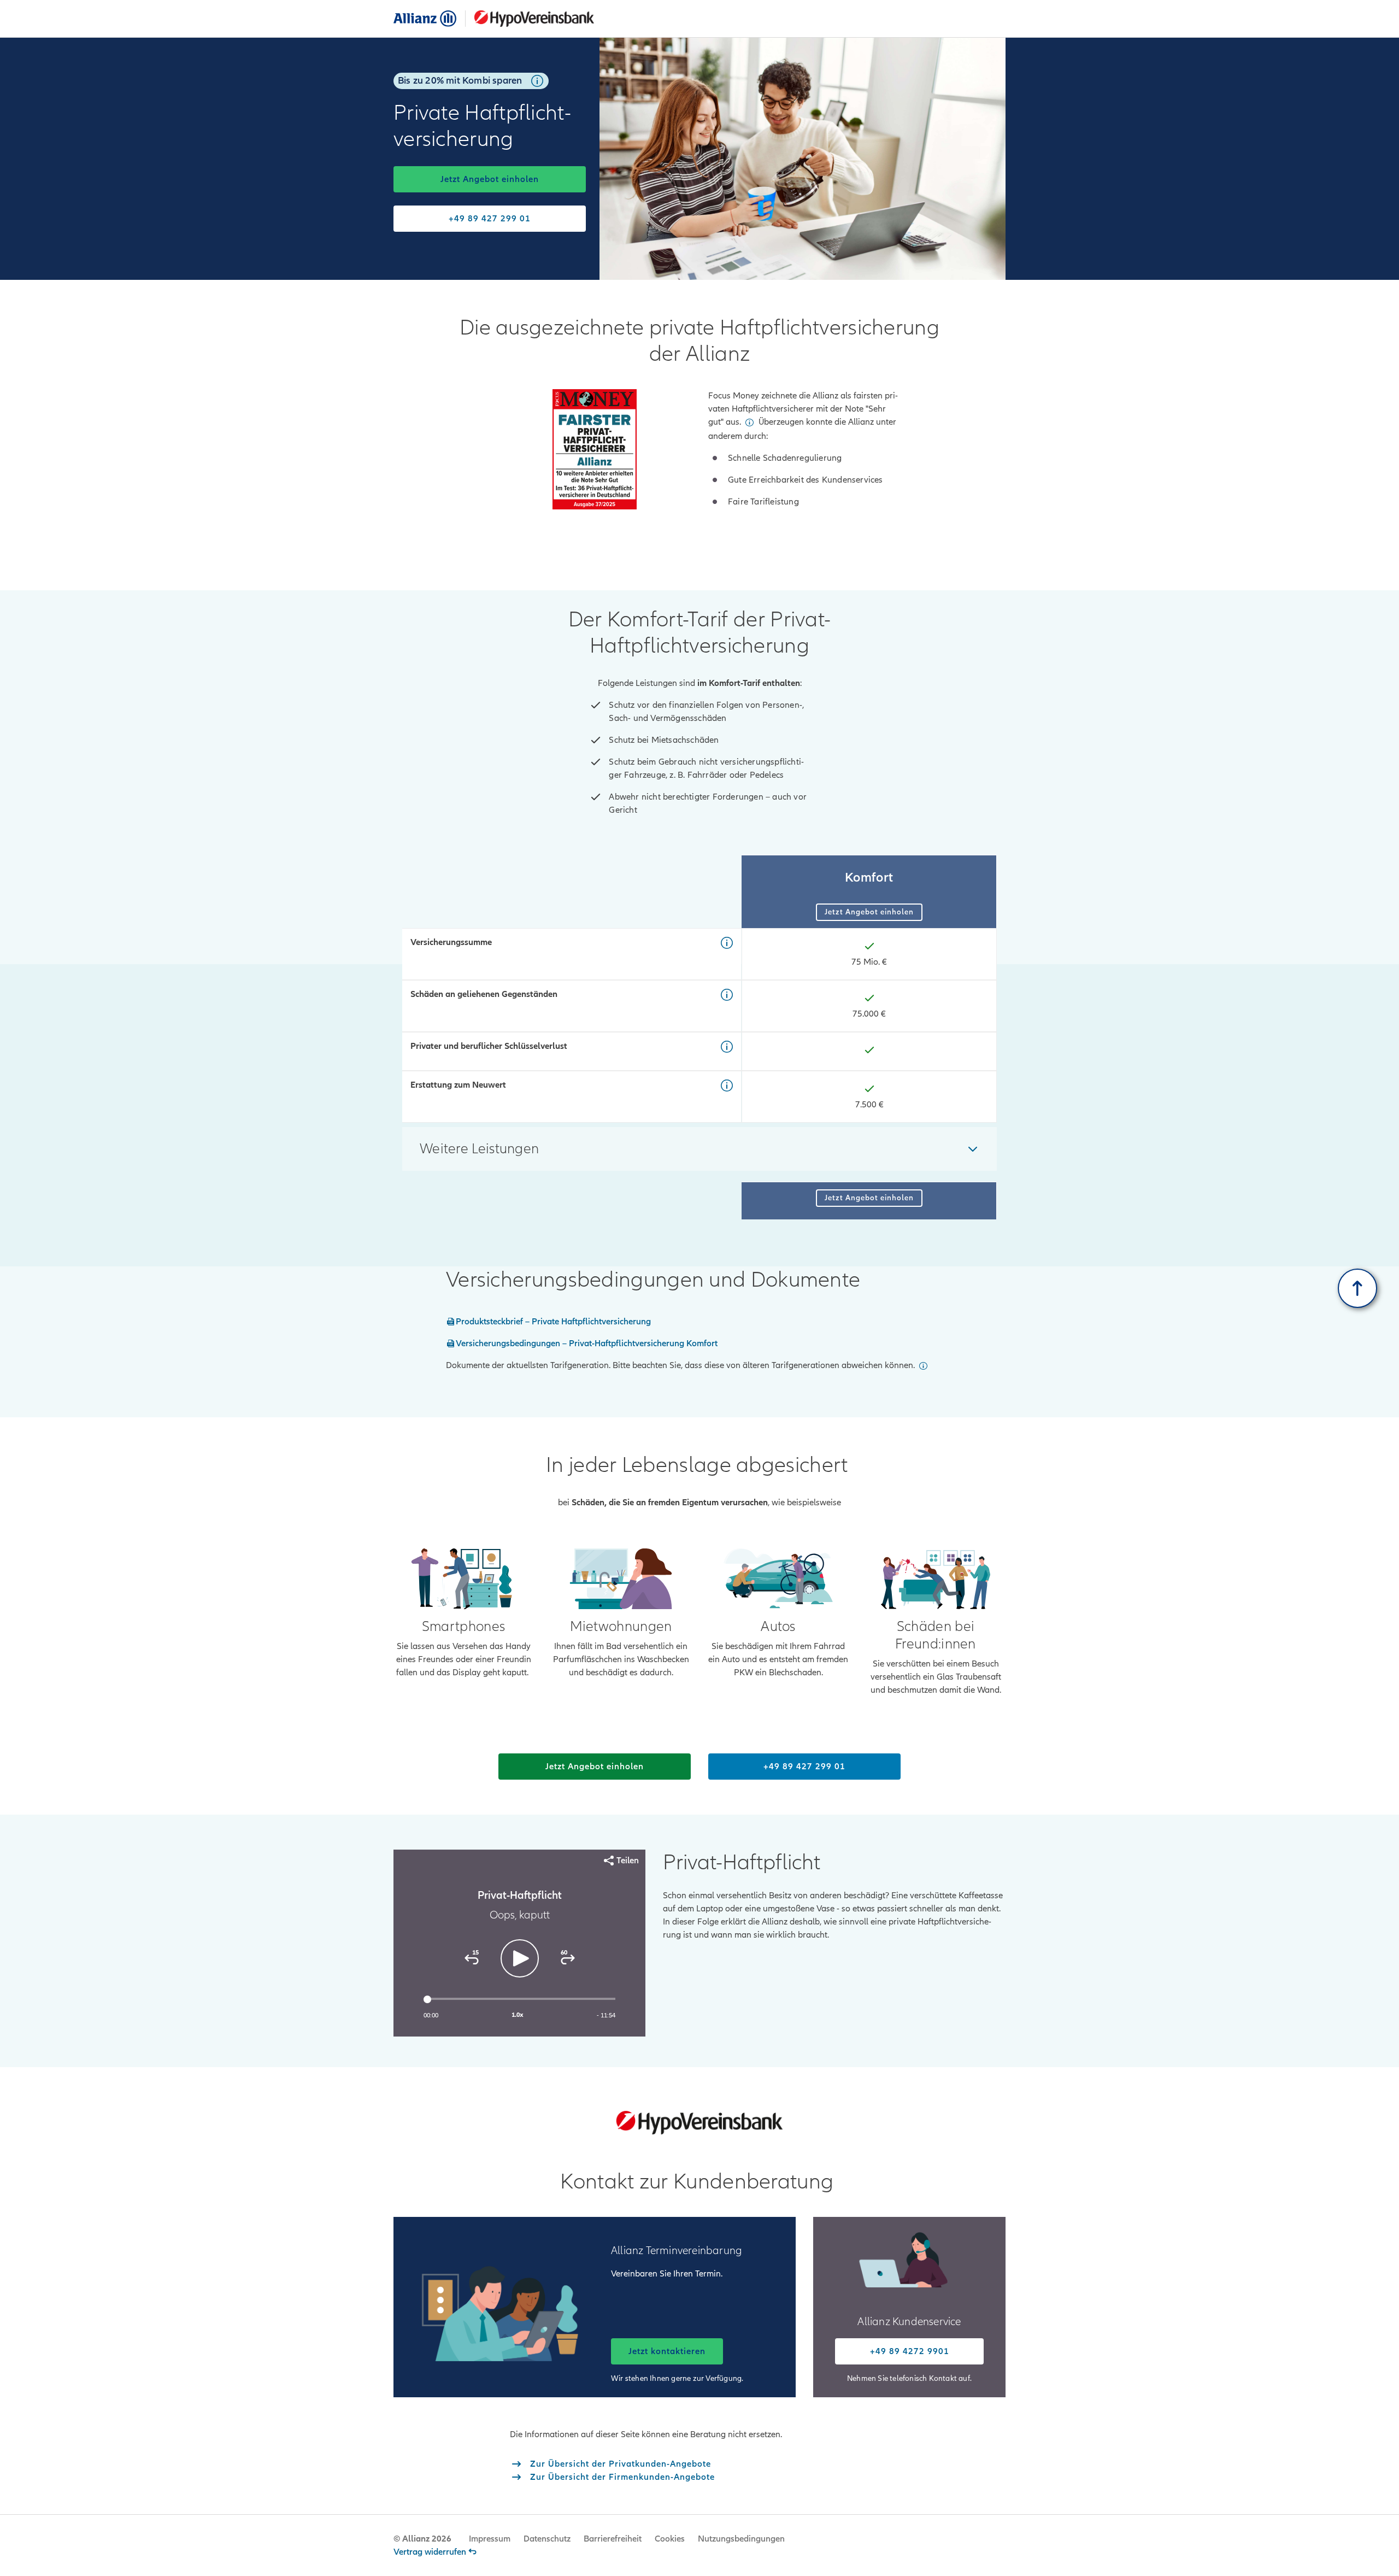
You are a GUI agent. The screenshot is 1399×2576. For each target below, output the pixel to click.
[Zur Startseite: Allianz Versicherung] (425, 19)
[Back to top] (1357, 1288)
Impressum (490, 2539)
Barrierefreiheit (613, 2539)
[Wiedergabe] (520, 1958)
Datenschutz (547, 2539)
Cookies (670, 2539)
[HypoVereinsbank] (530, 19)
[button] (537, 81)
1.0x (518, 2015)
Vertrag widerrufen (430, 2552)
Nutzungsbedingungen (741, 2539)
